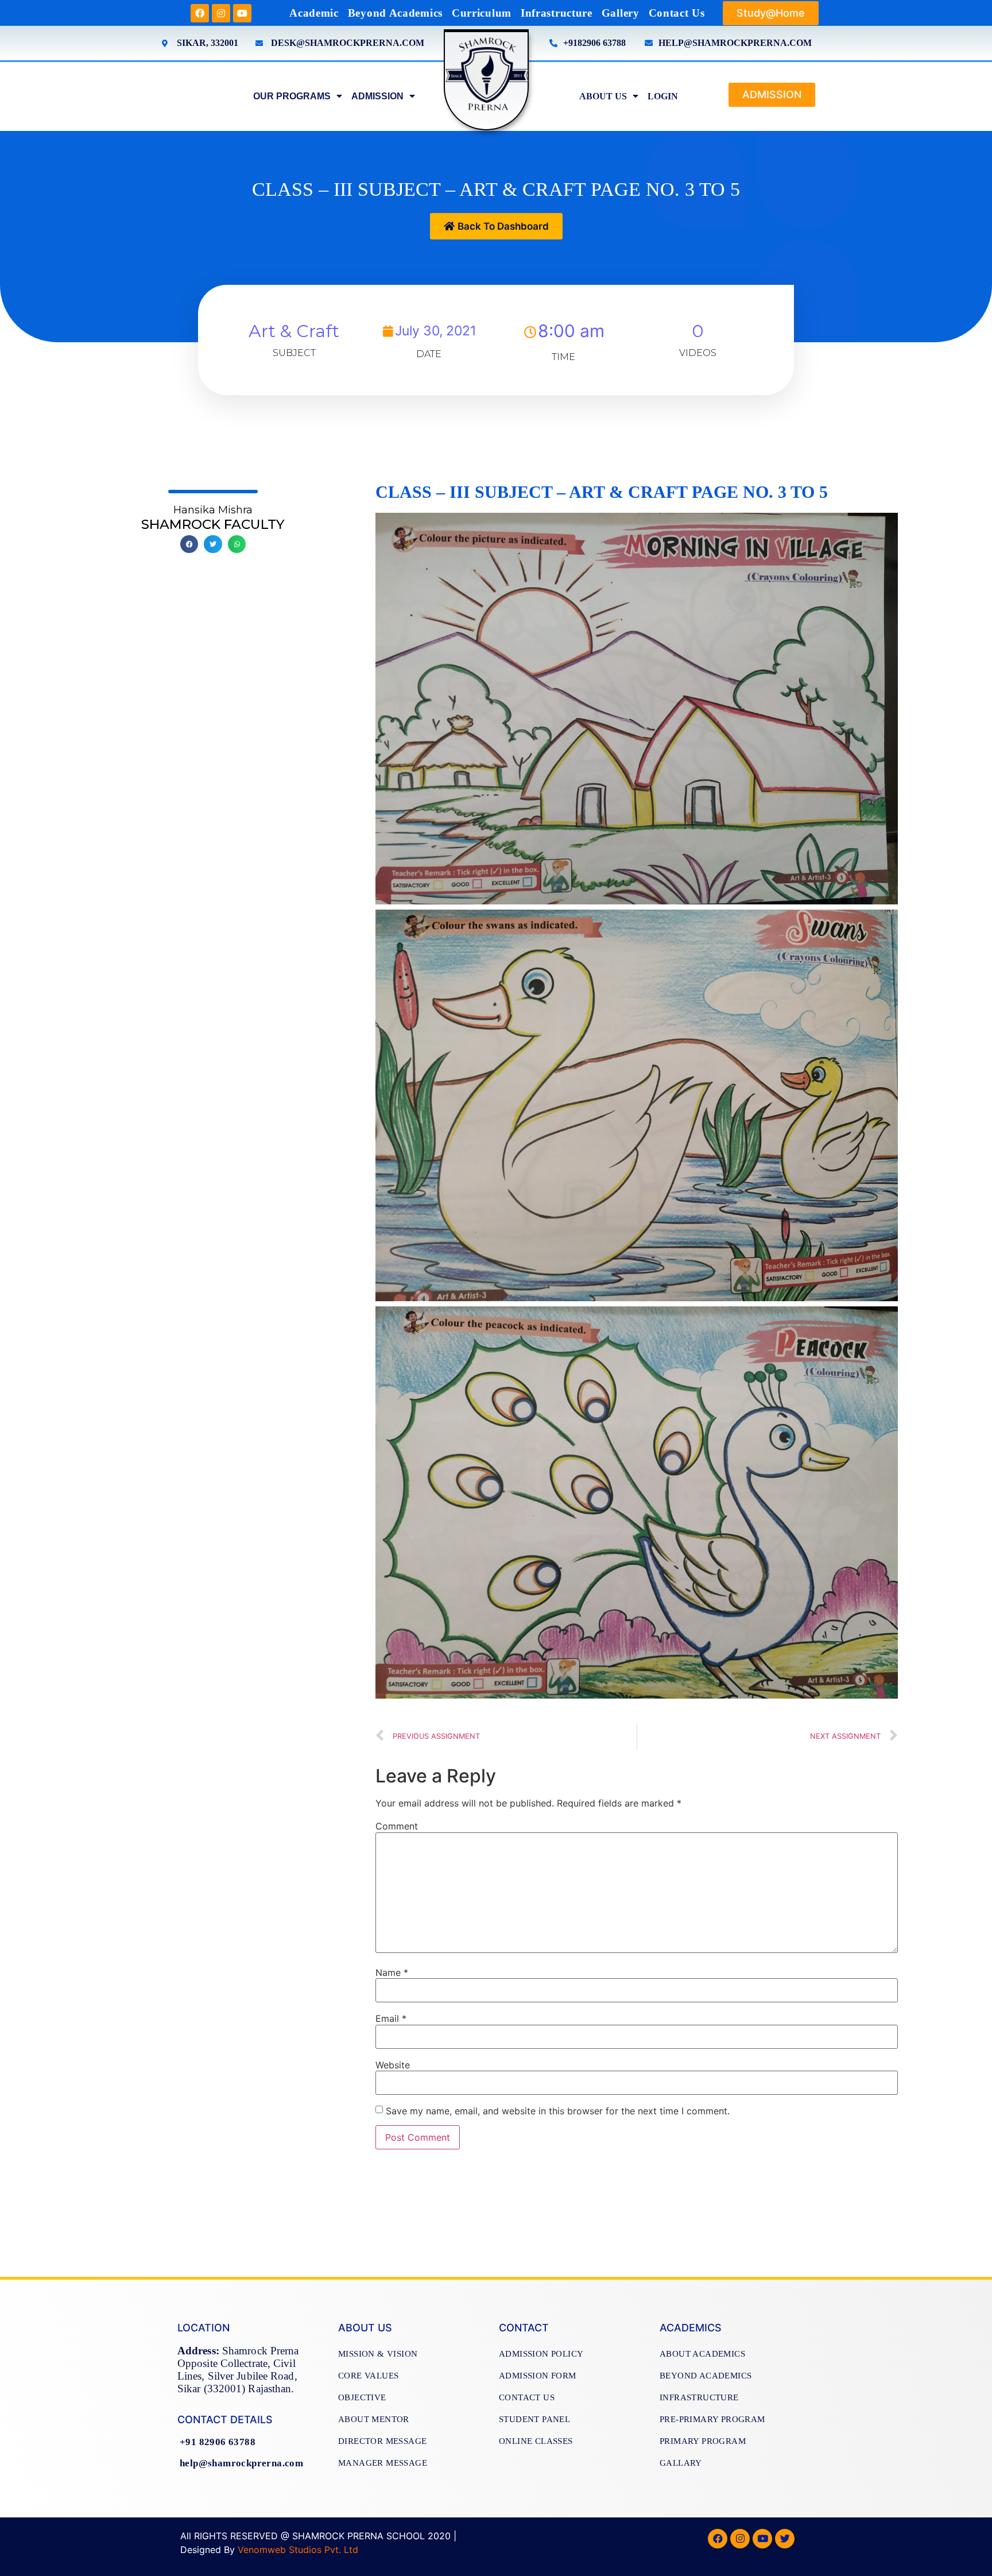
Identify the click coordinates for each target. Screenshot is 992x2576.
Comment (397, 1826)
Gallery (621, 13)
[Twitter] (785, 2539)
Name (392, 1972)
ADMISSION (377, 96)
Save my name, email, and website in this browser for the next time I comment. (558, 2111)
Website (393, 2065)
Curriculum (482, 13)
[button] (771, 13)
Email (391, 2018)
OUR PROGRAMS (292, 96)
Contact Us (677, 13)
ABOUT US (603, 96)
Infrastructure (557, 13)
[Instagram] (221, 13)
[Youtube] (242, 13)
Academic (314, 13)
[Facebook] (200, 13)
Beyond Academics (395, 13)
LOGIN (663, 96)
